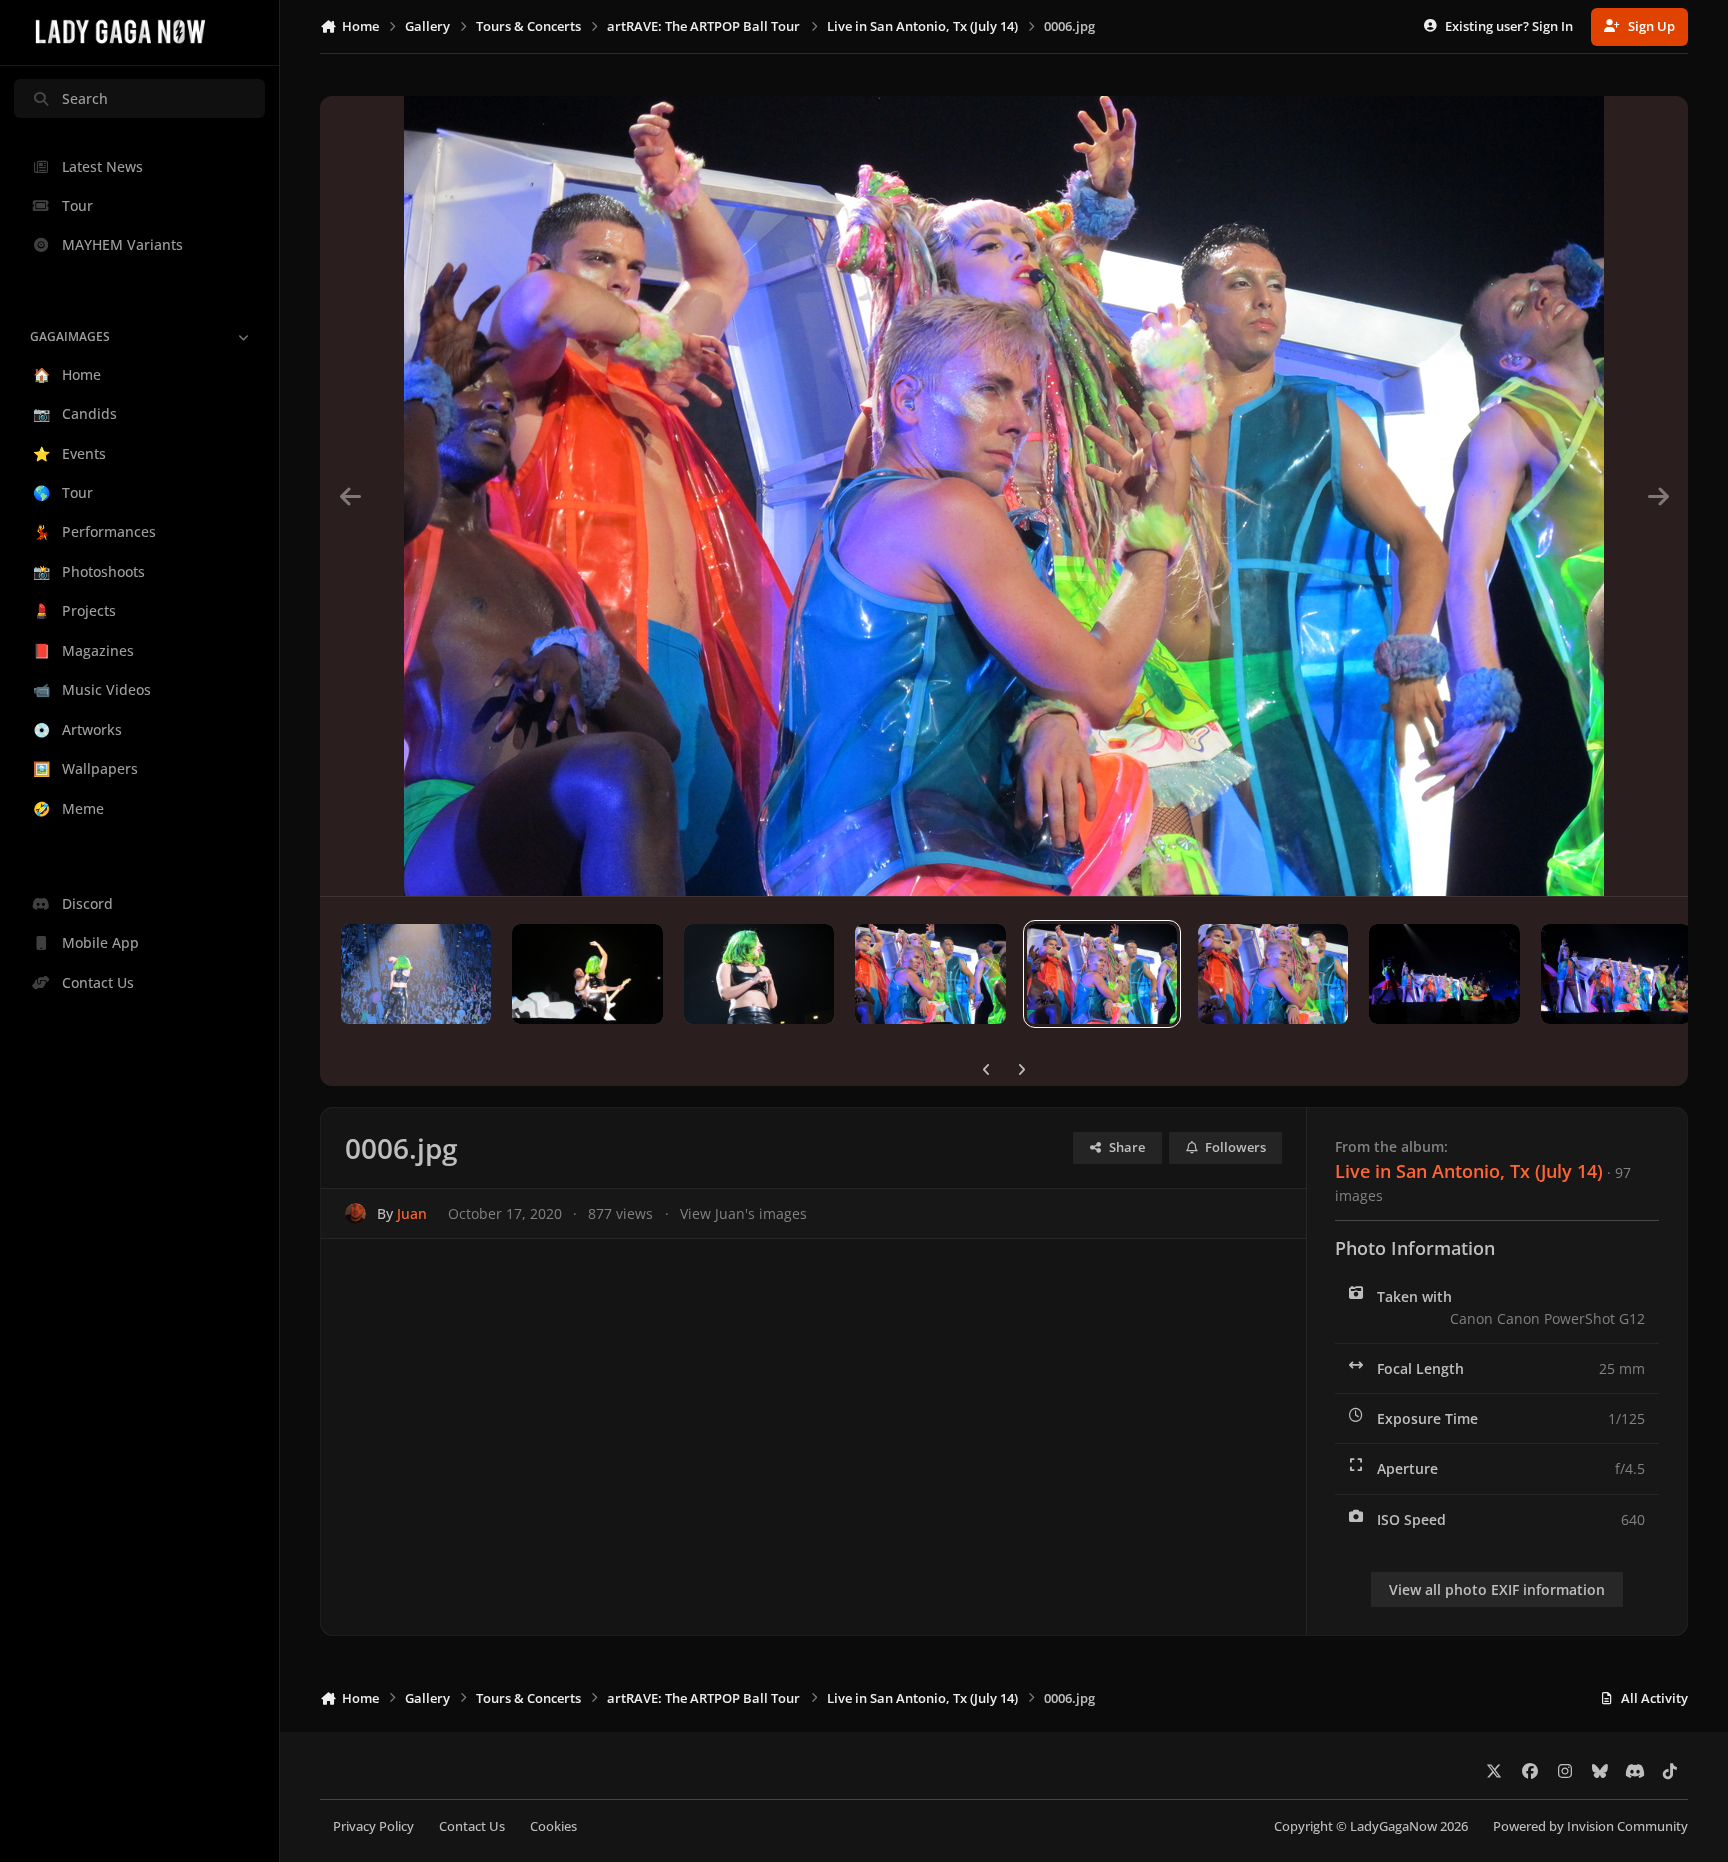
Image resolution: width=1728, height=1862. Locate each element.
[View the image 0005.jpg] (1273, 974)
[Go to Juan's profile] (355, 1213)
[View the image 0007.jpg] (930, 974)
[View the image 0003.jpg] (1616, 974)
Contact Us (472, 1826)
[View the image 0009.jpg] (587, 974)
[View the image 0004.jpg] (1444, 974)
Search (85, 98)
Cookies (553, 1826)
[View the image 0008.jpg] (759, 974)
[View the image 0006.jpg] (1102, 974)
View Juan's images (743, 1213)
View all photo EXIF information (1497, 1589)
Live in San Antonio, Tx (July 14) (1469, 1171)
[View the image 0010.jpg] (416, 974)
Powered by (1590, 1826)
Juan (412, 1213)
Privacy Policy (373, 1826)
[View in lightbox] (1004, 496)
